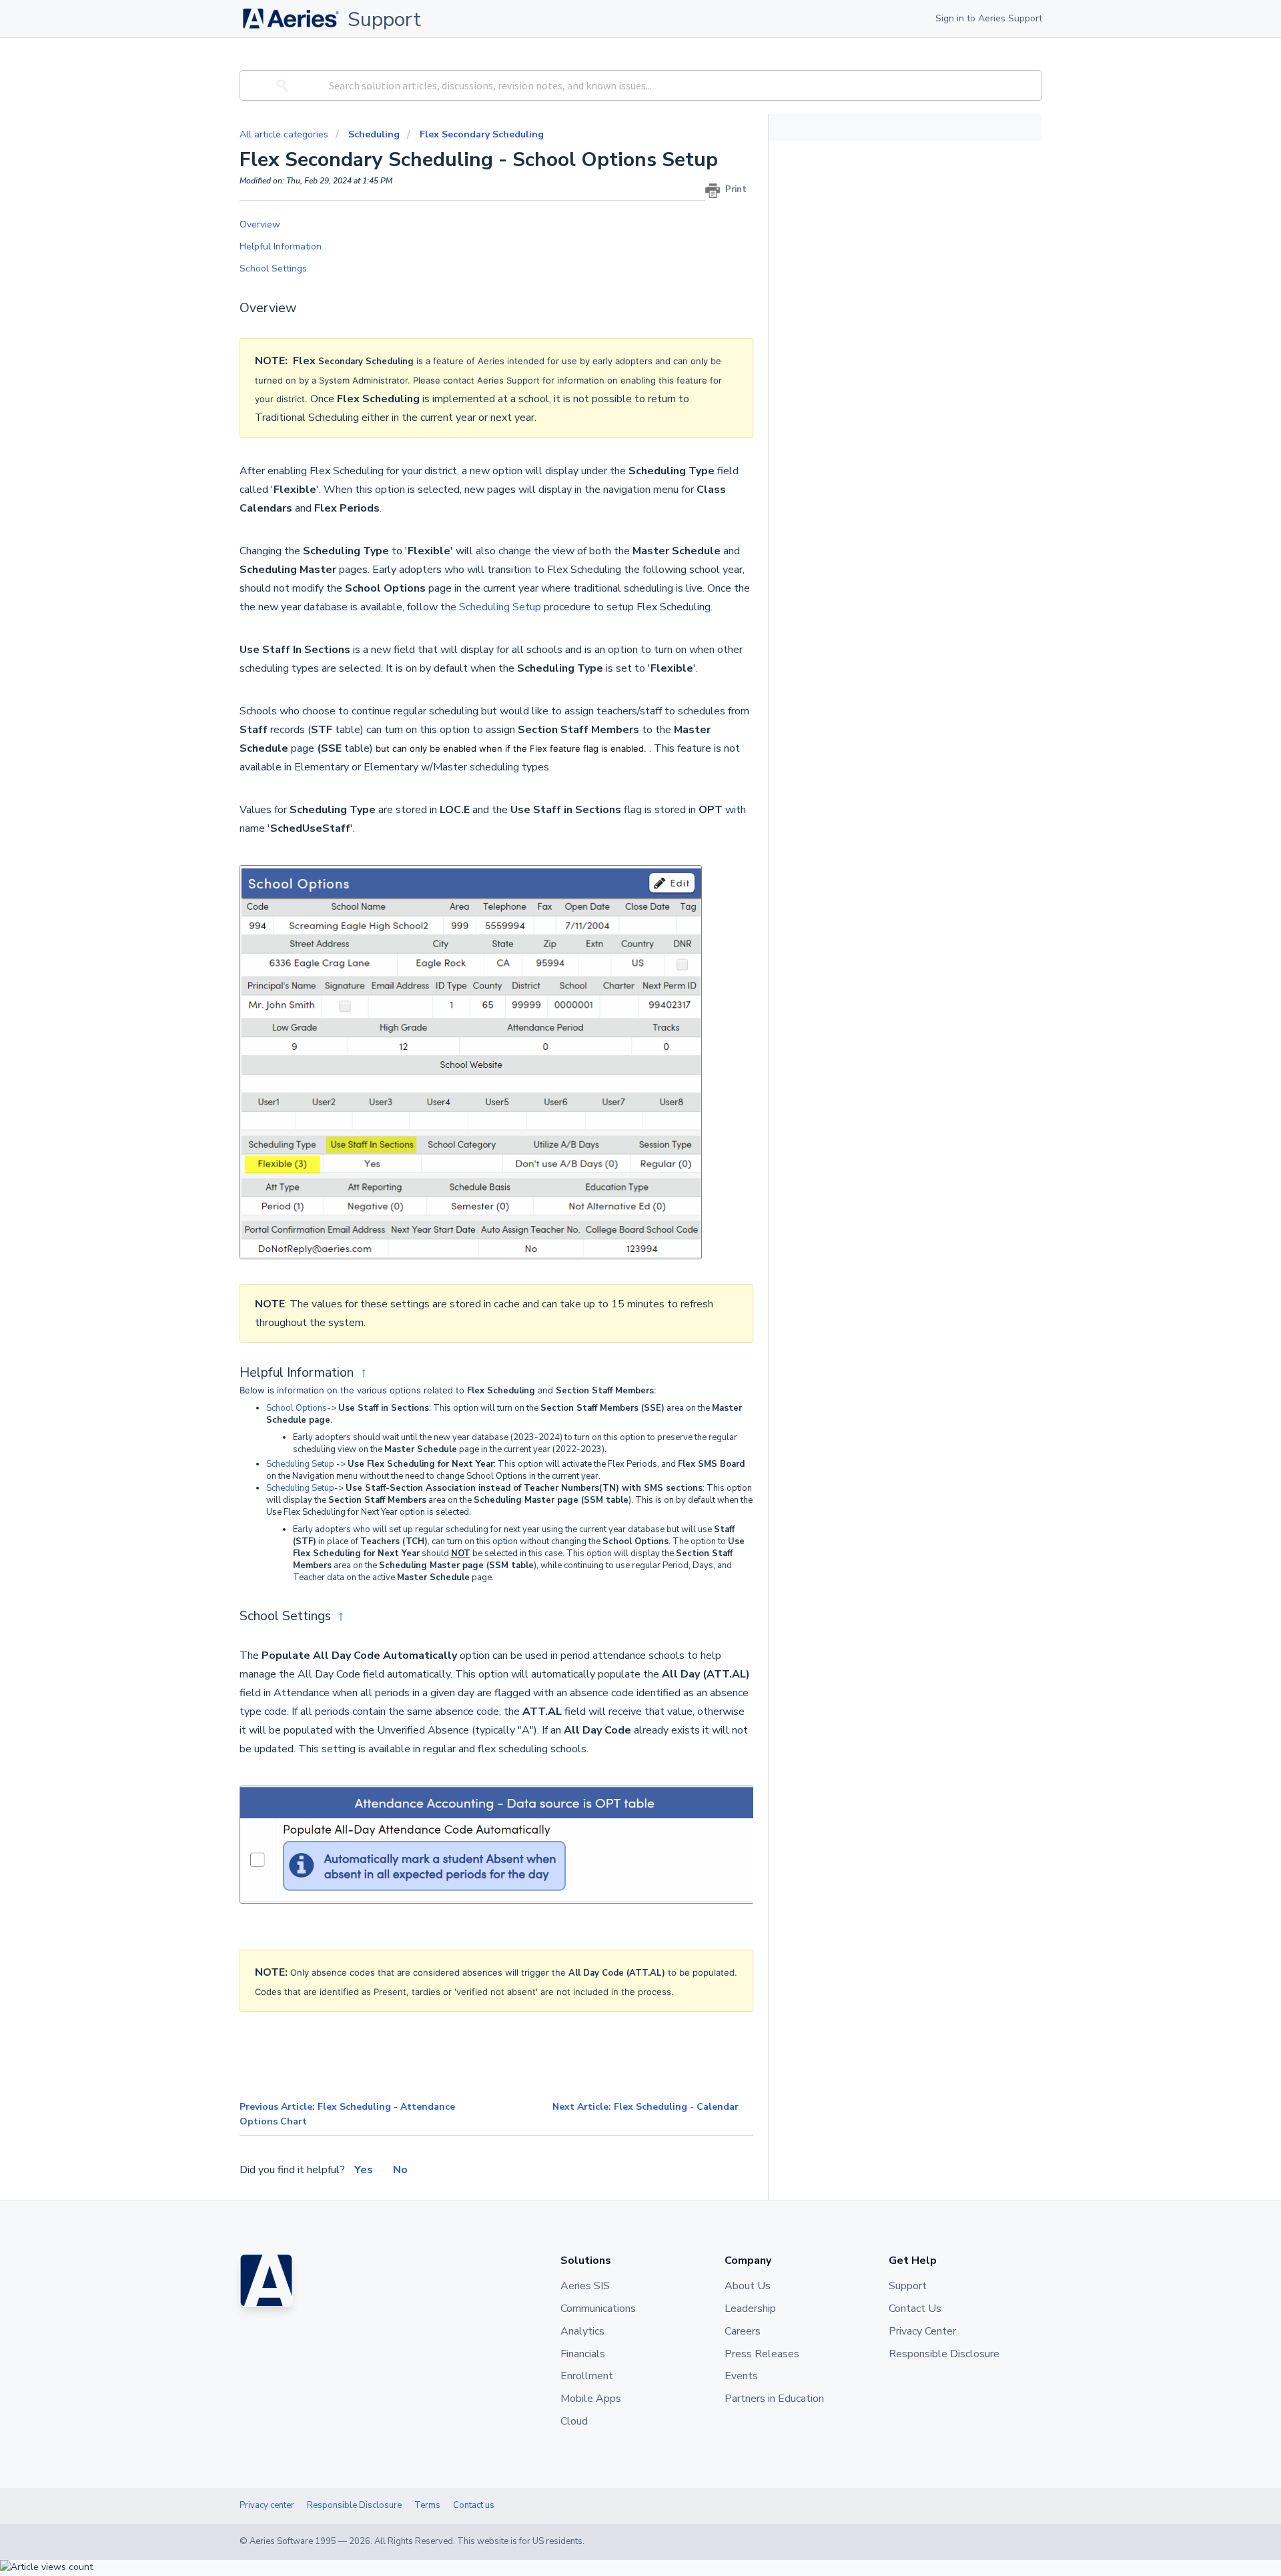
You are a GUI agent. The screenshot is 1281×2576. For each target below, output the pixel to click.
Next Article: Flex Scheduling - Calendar (646, 2107)
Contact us (474, 2505)
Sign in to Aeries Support (989, 18)
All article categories (285, 134)
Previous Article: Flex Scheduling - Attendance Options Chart (347, 2114)
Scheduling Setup (500, 607)
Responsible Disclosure (354, 2505)
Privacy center (267, 2505)
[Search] (280, 85)
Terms (427, 2505)
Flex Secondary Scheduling (482, 134)
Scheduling (374, 134)
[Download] (616, 1149)
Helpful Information (283, 246)
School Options (297, 1408)
